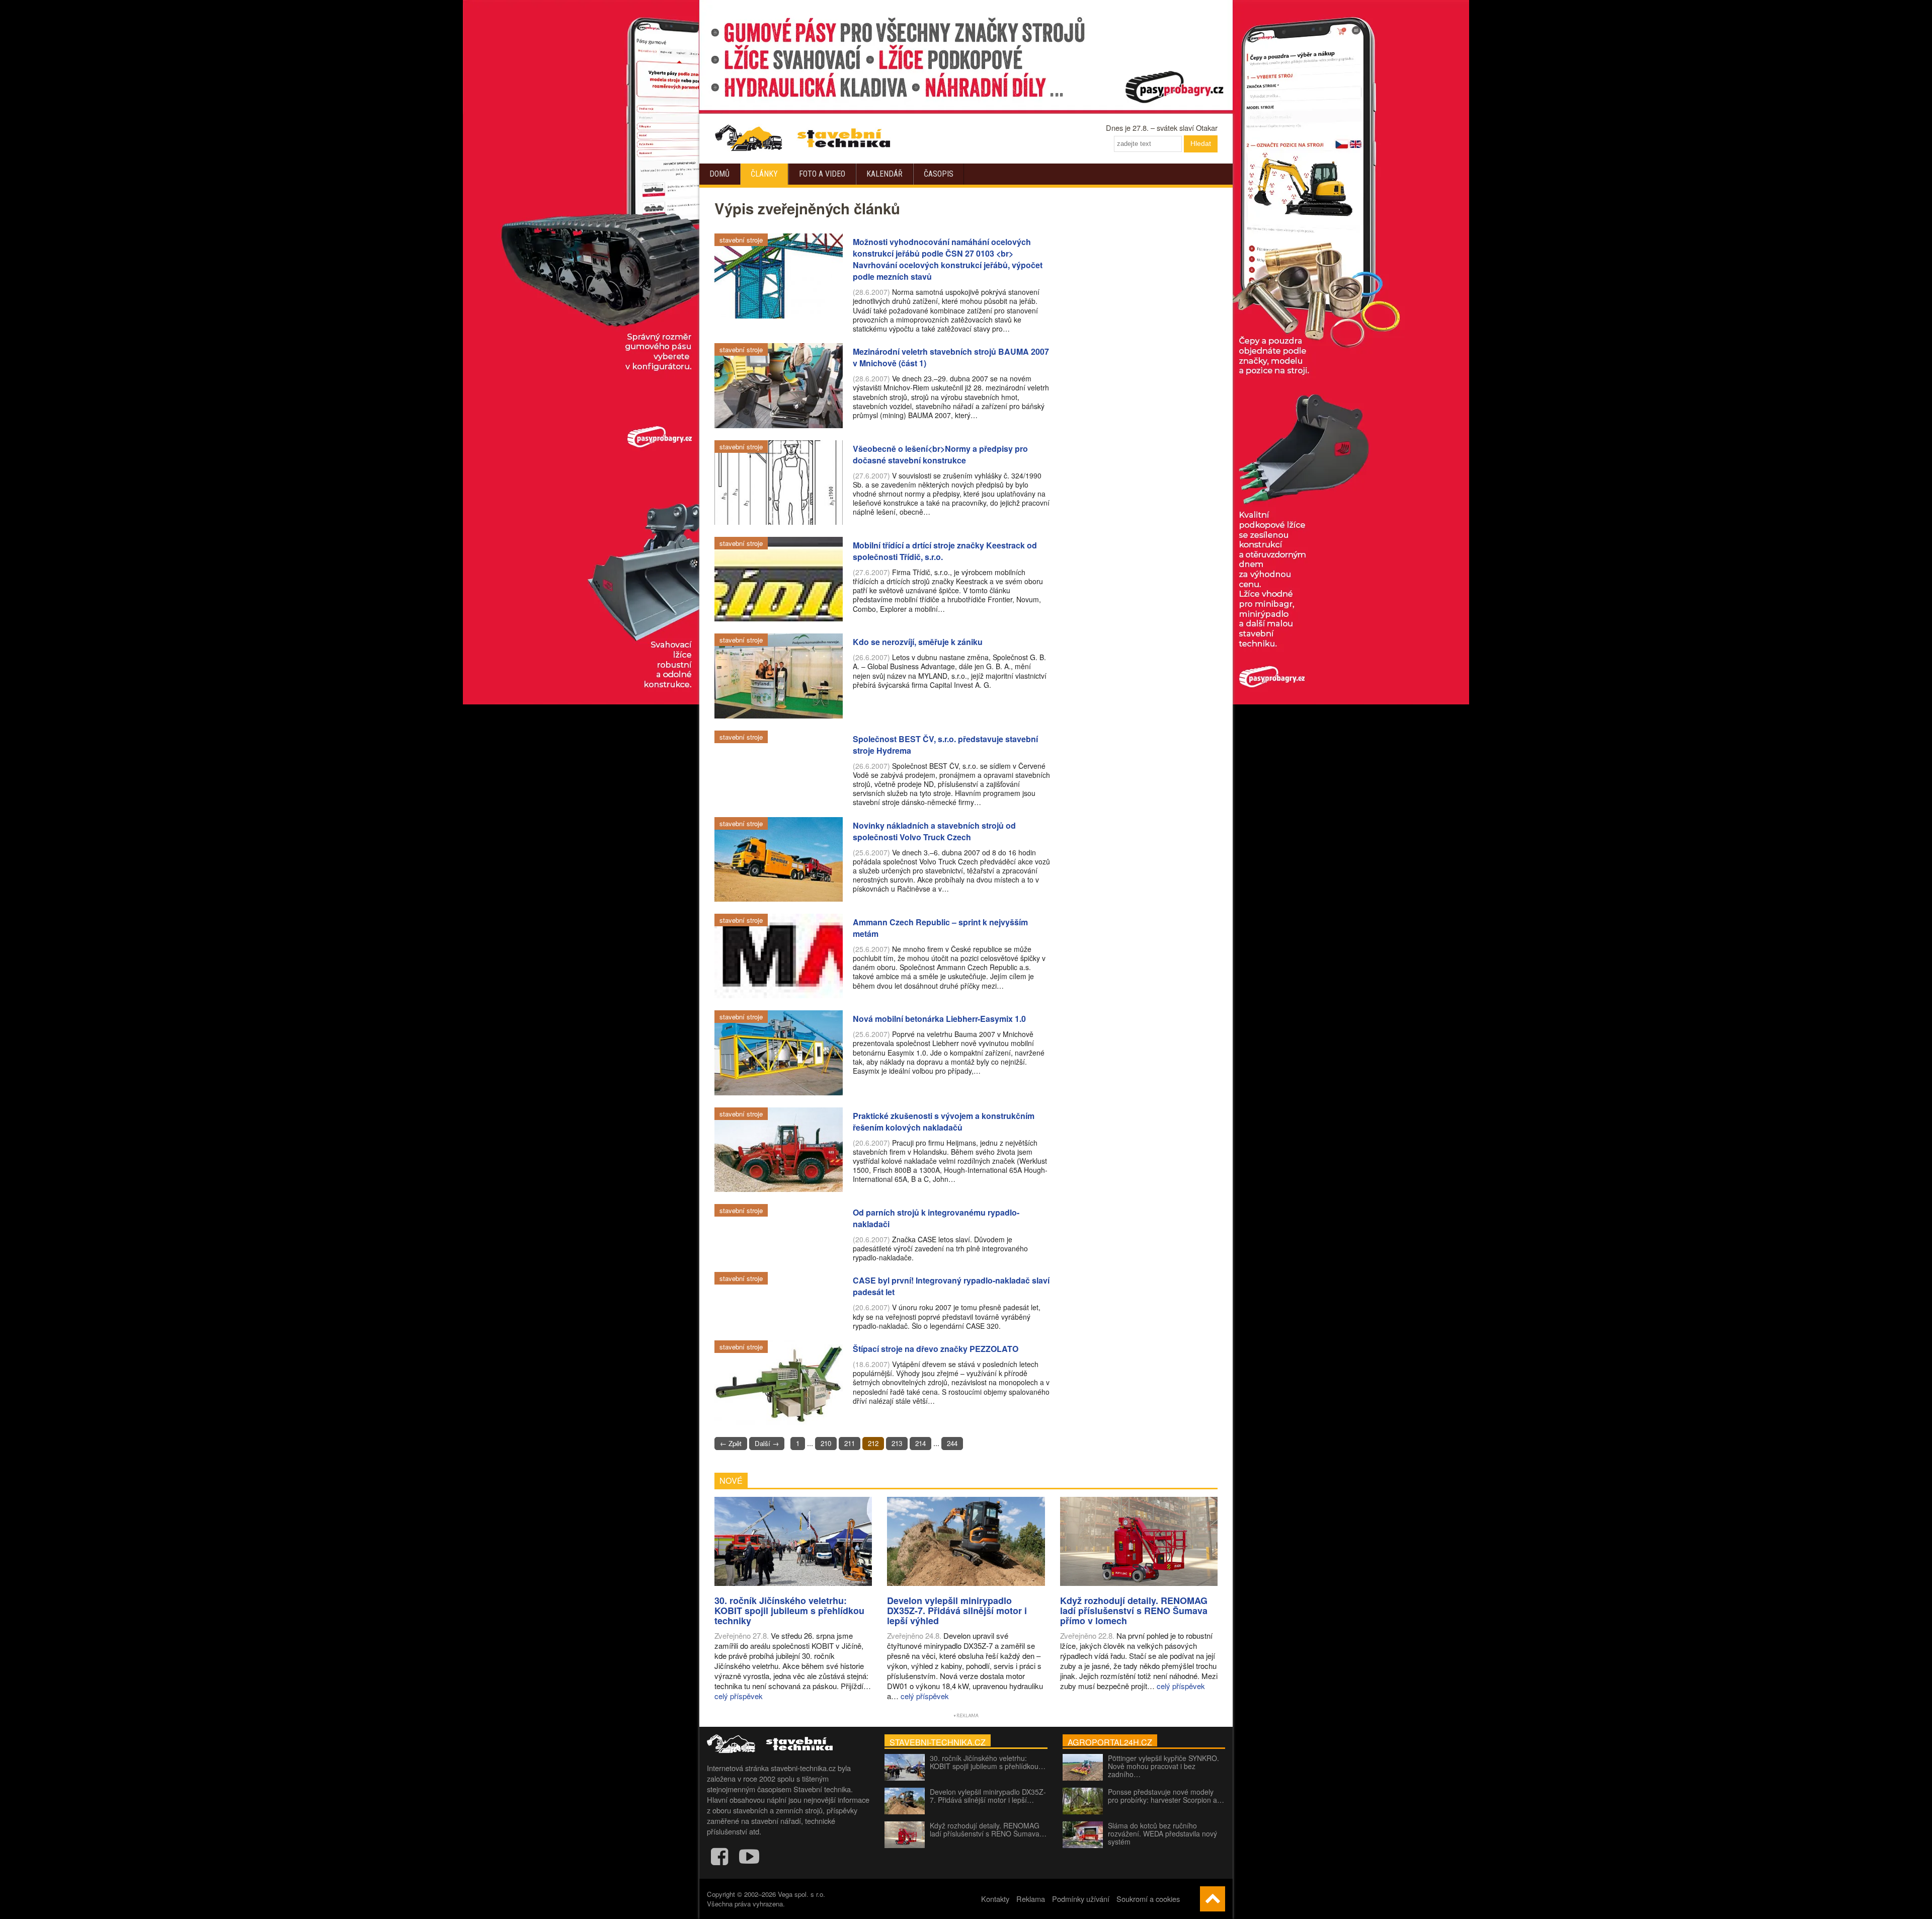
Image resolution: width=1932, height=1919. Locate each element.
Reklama (1031, 1899)
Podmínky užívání (1081, 1899)
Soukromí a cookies (1148, 1899)
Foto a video (822, 174)
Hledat (1201, 143)
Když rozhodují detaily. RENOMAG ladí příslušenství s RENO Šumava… (988, 1829)
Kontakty (995, 1899)
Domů (719, 174)
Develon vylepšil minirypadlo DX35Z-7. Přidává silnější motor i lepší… (988, 1796)
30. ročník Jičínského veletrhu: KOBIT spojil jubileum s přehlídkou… (988, 1762)
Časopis (939, 174)
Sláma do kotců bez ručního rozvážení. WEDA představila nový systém (1162, 1833)
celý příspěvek (739, 1696)
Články (764, 174)
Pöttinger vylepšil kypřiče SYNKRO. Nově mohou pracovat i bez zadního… (1163, 1766)
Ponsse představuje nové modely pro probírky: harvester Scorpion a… (1166, 1796)
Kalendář (884, 174)
